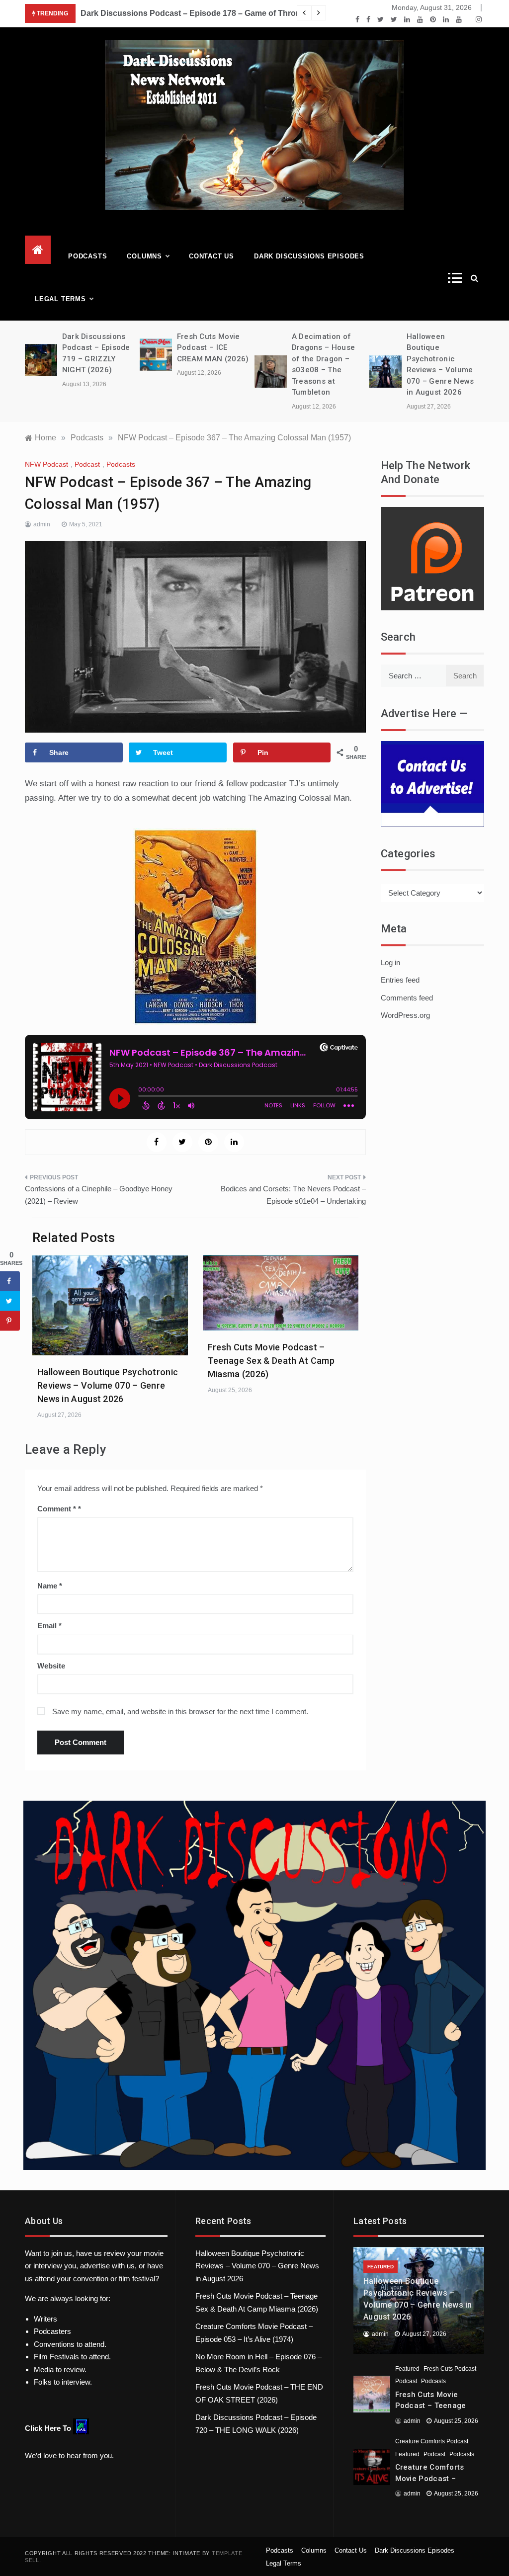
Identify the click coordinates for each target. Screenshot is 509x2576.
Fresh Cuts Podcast (450, 2369)
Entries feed (400, 980)
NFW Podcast (46, 464)
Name (50, 1586)
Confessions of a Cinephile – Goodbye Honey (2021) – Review (99, 1195)
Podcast (87, 464)
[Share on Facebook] (10, 1281)
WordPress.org (405, 1015)
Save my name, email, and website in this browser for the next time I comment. (180, 1711)
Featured (381, 2267)
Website (51, 1666)
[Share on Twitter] (10, 1301)
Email (49, 1625)
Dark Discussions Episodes (309, 256)
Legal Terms (60, 299)
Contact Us (212, 256)
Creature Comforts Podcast (432, 2441)
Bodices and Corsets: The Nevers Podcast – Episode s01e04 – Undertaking (293, 1195)
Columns (144, 256)
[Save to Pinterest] (10, 1321)
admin (42, 524)
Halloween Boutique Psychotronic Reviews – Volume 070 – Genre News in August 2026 (108, 1385)
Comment (57, 1509)
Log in (390, 962)
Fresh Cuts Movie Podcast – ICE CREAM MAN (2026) (213, 348)
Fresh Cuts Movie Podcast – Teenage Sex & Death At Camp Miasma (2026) (271, 1361)
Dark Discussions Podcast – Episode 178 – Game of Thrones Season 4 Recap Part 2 (239, 13)
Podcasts (87, 256)
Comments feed (407, 998)
